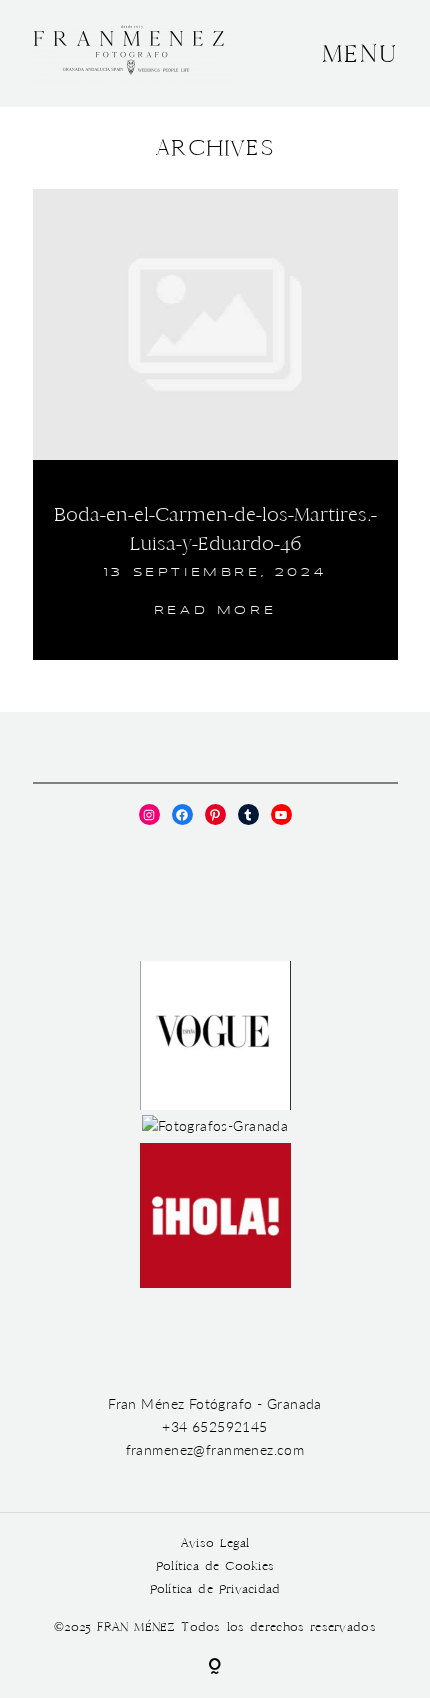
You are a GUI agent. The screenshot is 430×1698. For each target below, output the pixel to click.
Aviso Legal (215, 1543)
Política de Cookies (215, 1566)
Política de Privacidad (215, 1589)
